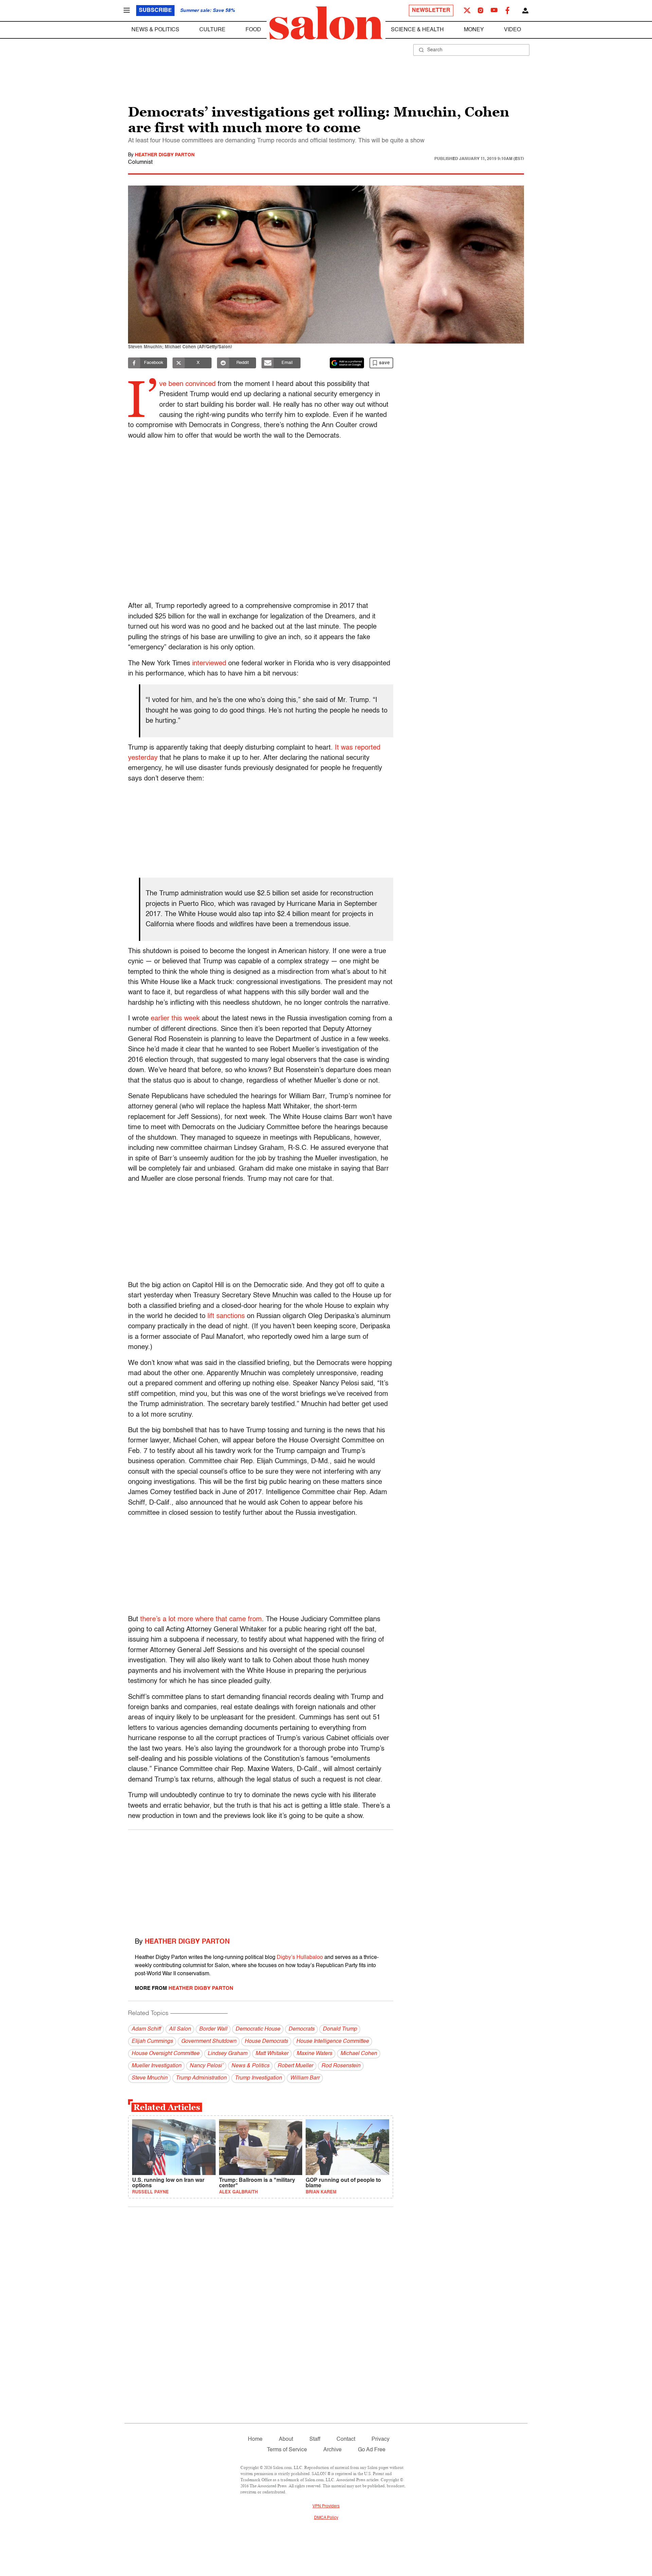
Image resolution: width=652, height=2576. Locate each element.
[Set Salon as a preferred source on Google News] (347, 363)
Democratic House (258, 2029)
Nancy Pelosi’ (206, 2066)
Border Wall (213, 2029)
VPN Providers (326, 2506)
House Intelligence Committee (332, 2041)
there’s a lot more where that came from (201, 1619)
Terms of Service (287, 2450)
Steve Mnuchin (149, 2078)
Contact (346, 2439)
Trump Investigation (258, 2078)
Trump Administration (201, 2078)
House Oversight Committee (165, 2054)
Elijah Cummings (152, 2041)
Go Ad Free (372, 2450)
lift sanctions (226, 1316)
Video (512, 30)
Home (255, 2439)
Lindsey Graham (227, 2054)
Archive (332, 2450)
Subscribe (155, 11)
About (286, 2439)
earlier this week (176, 1019)
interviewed (209, 664)
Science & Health (417, 30)
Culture (212, 30)
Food (253, 30)
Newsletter (431, 11)
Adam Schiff (146, 2029)
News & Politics (155, 30)
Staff (315, 2439)
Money (474, 30)
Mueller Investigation (156, 2066)
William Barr (305, 2078)
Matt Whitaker (272, 2054)
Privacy (381, 2439)
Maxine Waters (314, 2054)
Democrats (301, 2029)
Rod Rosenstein (341, 2066)
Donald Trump (340, 2029)
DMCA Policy (326, 2518)
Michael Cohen (359, 2054)
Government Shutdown (209, 2041)
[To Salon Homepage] (326, 23)
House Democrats (266, 2041)
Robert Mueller (295, 2066)
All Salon (180, 2029)
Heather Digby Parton (165, 155)
